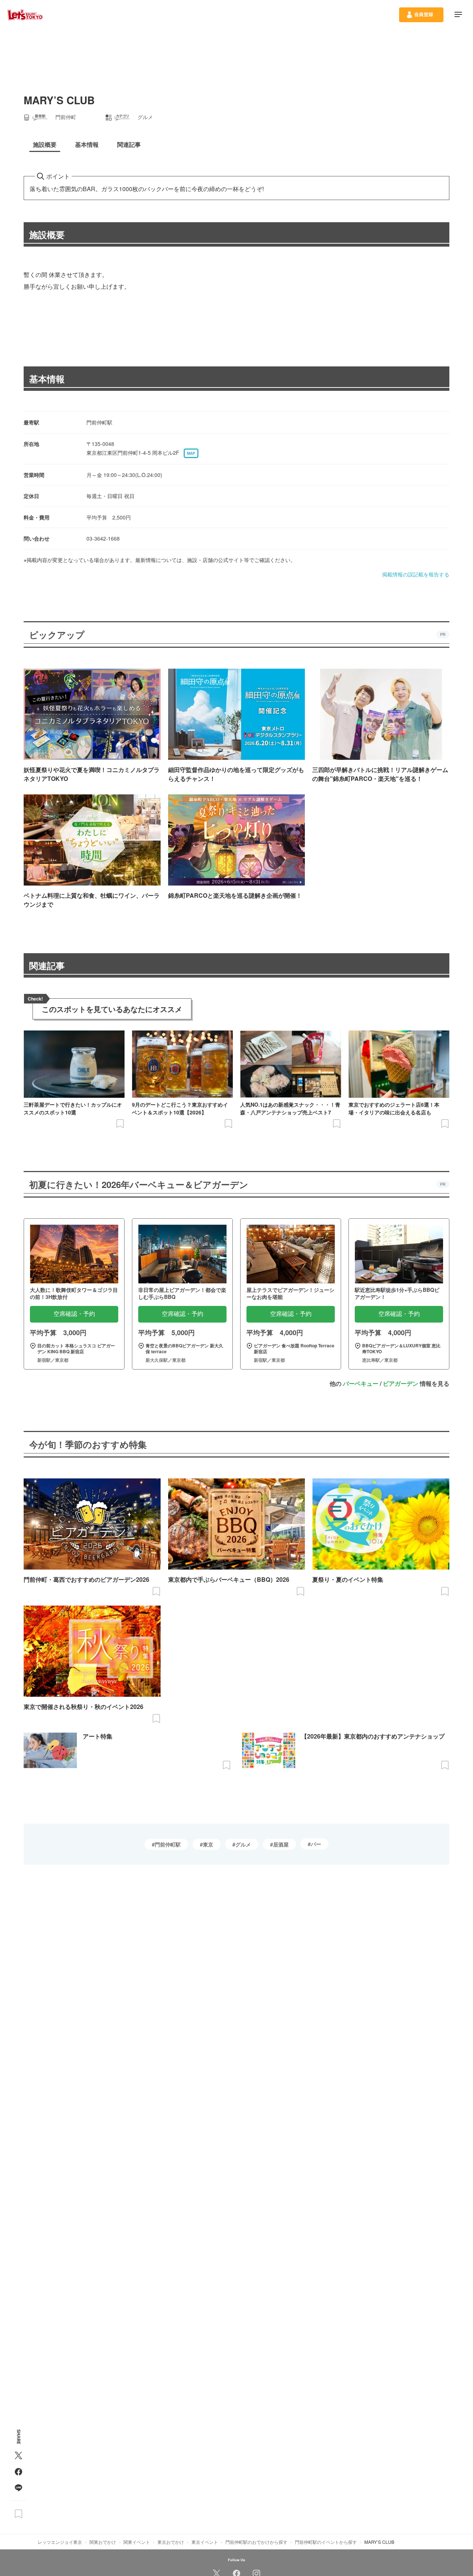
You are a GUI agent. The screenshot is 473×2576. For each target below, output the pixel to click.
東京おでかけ (171, 2542)
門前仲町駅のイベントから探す (326, 2542)
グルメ (243, 1844)
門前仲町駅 (168, 1844)
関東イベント (137, 2542)
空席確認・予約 (74, 1314)
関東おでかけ (103, 2542)
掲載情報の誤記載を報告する (416, 574)
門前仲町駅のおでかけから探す (256, 2542)
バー (316, 1844)
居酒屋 (281, 1844)
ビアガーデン (401, 1383)
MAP (191, 453)
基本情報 (47, 379)
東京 (208, 1844)
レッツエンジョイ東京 (60, 2542)
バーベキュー (361, 1383)
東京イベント (205, 2542)
